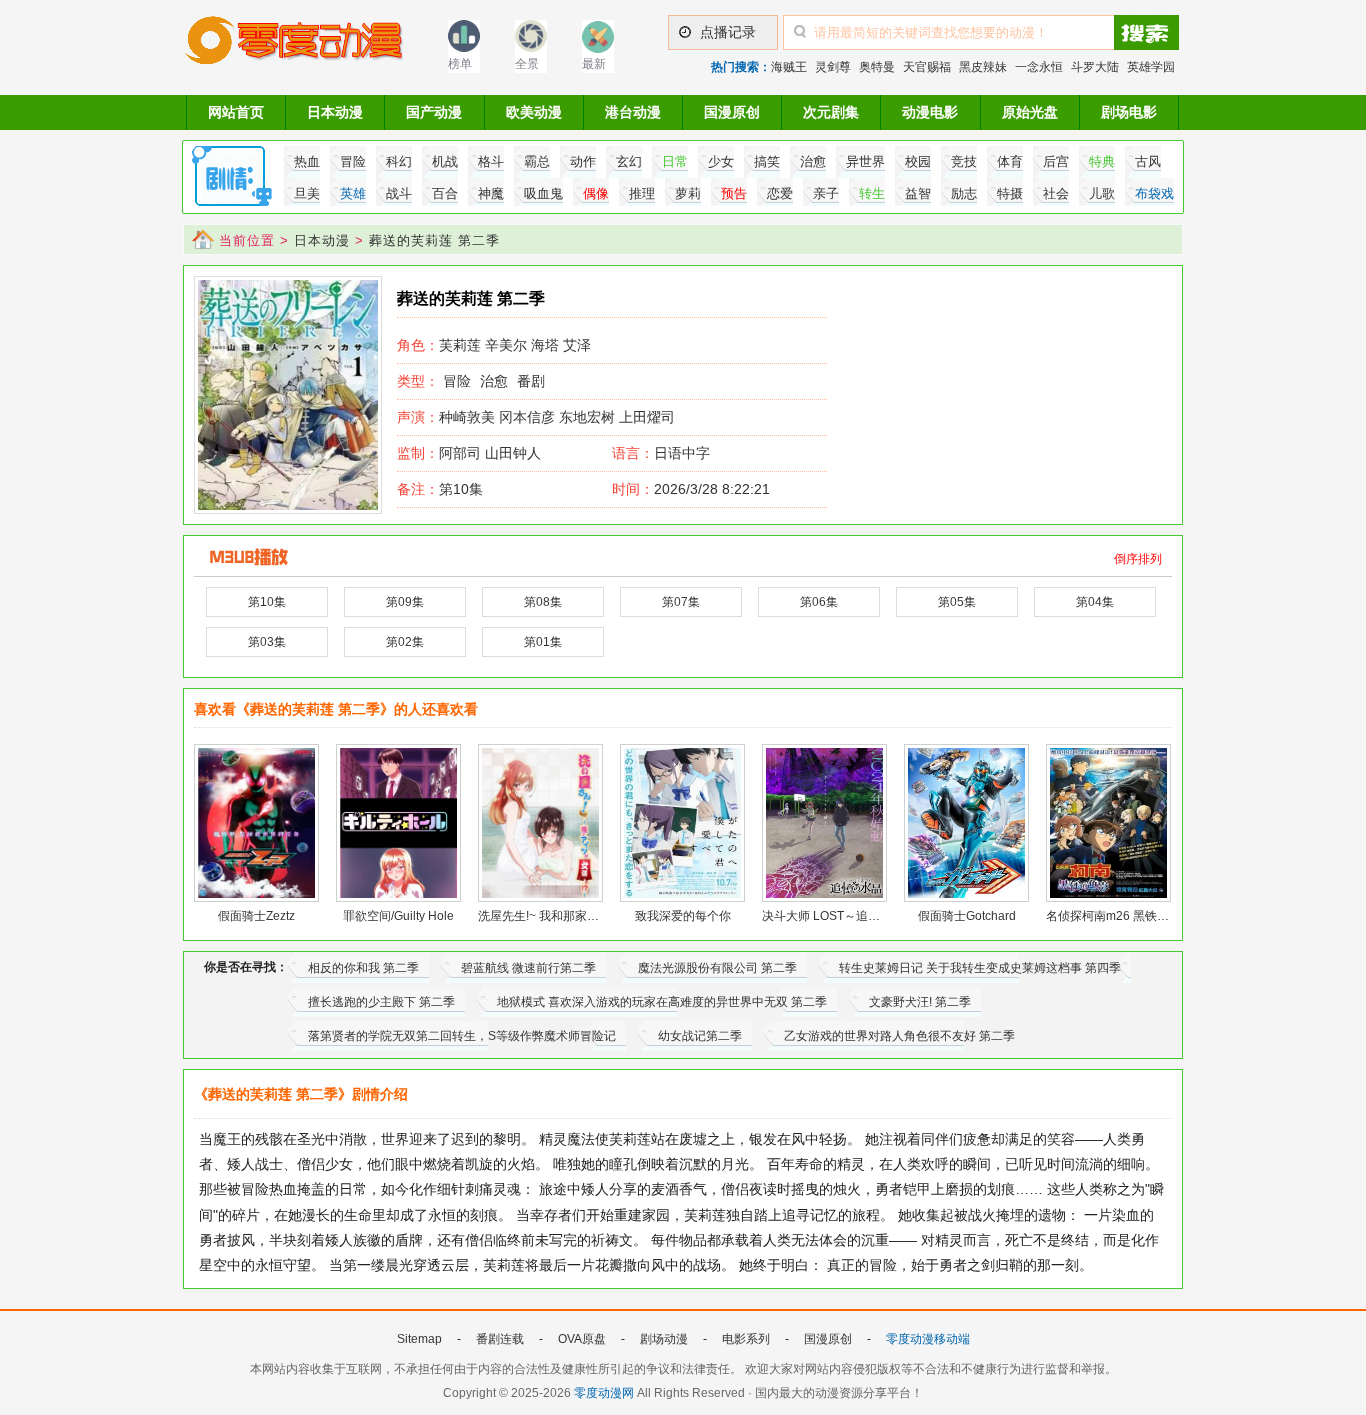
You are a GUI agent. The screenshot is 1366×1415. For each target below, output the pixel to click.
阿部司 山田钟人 (469, 453)
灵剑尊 (833, 67)
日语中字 (682, 453)
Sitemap (419, 1339)
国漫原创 (732, 112)
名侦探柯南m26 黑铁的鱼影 (1119, 916)
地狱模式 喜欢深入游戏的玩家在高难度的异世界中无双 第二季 (662, 1002)
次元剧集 (831, 112)
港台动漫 (633, 112)
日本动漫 (335, 112)
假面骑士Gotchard (967, 916)
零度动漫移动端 (928, 1339)
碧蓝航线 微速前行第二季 (528, 968)
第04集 (1095, 602)
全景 (527, 64)
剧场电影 (1129, 112)
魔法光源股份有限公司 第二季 (717, 968)
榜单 (460, 64)
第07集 (681, 602)
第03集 (267, 642)
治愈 (494, 381)
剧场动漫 (664, 1339)
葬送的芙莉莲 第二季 (434, 240)
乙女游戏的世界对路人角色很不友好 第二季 (899, 1036)
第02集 (405, 642)
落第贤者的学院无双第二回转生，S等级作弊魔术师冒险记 (462, 1036)
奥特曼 (877, 67)
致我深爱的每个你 (683, 916)
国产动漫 (434, 112)
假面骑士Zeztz (256, 916)
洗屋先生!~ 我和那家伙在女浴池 (562, 916)
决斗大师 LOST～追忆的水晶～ (845, 916)
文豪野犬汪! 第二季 (920, 1002)
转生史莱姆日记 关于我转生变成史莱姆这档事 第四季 (980, 968)
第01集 (543, 642)
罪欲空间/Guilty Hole (398, 916)
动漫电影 (930, 112)
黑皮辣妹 (983, 67)
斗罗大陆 (1095, 67)
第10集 (440, 489)
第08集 (543, 602)
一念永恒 (1039, 67)
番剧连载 (500, 1339)
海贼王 (789, 67)
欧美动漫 (534, 112)
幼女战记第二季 (700, 1036)
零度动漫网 (604, 1393)
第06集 (819, 602)
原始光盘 (1030, 112)
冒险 (457, 381)
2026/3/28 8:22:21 (691, 489)
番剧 (531, 381)
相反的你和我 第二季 (363, 968)
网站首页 (236, 112)
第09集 (405, 602)
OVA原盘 (582, 1339)
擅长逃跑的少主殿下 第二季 (381, 1002)
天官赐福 (927, 67)
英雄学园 (1151, 67)
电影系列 (746, 1339)
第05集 (957, 602)
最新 (594, 64)
